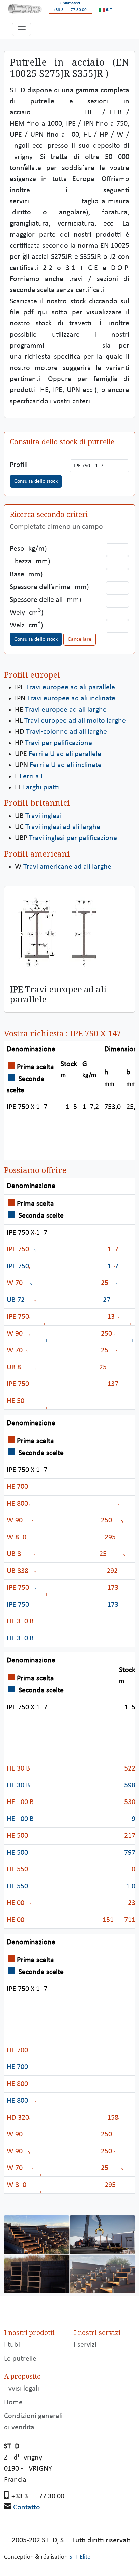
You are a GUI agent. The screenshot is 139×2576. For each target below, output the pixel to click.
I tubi (12, 2345)
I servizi (85, 2345)
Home (13, 2402)
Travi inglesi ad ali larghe (63, 827)
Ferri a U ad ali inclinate (66, 765)
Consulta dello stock (36, 481)
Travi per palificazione (59, 743)
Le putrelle (20, 2359)
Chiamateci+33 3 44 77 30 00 (70, 7)
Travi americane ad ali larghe (67, 867)
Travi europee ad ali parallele (71, 688)
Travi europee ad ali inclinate (71, 699)
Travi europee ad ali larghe (66, 710)
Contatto (27, 2508)
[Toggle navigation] (22, 29)
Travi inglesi (43, 816)
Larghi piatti (41, 787)
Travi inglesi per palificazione (73, 838)
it (107, 10)
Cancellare (80, 639)
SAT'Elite (80, 2557)
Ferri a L (32, 776)
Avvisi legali (22, 2389)
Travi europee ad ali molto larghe (75, 721)
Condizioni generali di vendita (33, 2422)
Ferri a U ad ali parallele (65, 754)
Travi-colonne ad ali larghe (66, 732)
